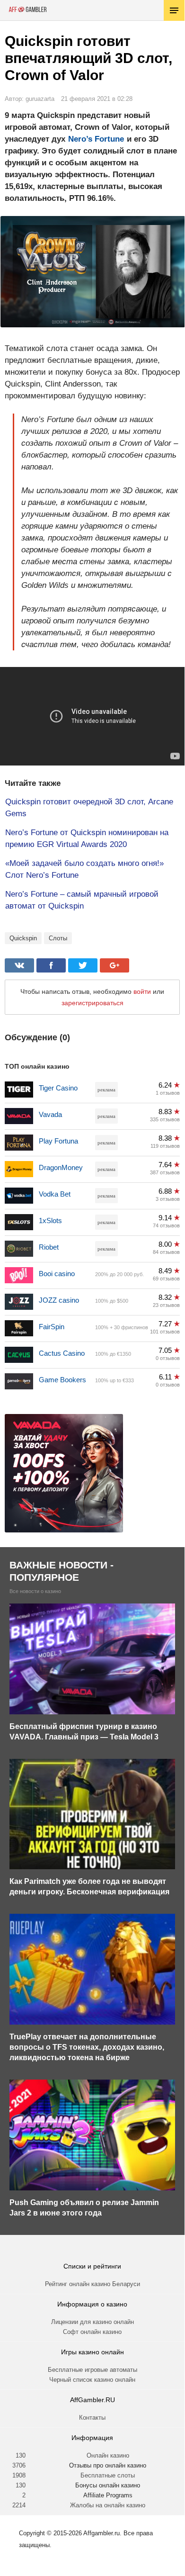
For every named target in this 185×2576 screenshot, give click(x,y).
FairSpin (52, 1327)
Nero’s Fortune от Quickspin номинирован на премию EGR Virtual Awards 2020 (87, 838)
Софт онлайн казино (92, 2332)
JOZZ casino (59, 1300)
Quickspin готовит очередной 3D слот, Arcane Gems (89, 808)
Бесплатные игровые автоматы (92, 2370)
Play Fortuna (58, 1141)
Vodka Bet (55, 1194)
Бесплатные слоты (108, 2475)
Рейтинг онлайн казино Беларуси (92, 2284)
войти (142, 991)
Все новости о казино (35, 1591)
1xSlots (50, 1220)
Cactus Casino (62, 1353)
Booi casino (57, 1274)
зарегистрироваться (92, 1003)
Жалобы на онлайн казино (108, 2505)
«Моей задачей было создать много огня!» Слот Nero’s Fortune (84, 869)
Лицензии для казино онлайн (92, 2322)
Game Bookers (62, 1380)
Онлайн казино (108, 2455)
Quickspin (23, 938)
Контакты (92, 2418)
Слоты (58, 938)
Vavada (50, 1114)
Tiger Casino (58, 1088)
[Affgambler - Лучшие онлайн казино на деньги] (28, 9)
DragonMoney (61, 1167)
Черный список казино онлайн (92, 2380)
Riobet (49, 1247)
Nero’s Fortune (96, 139)
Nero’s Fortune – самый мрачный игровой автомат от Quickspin (82, 900)
